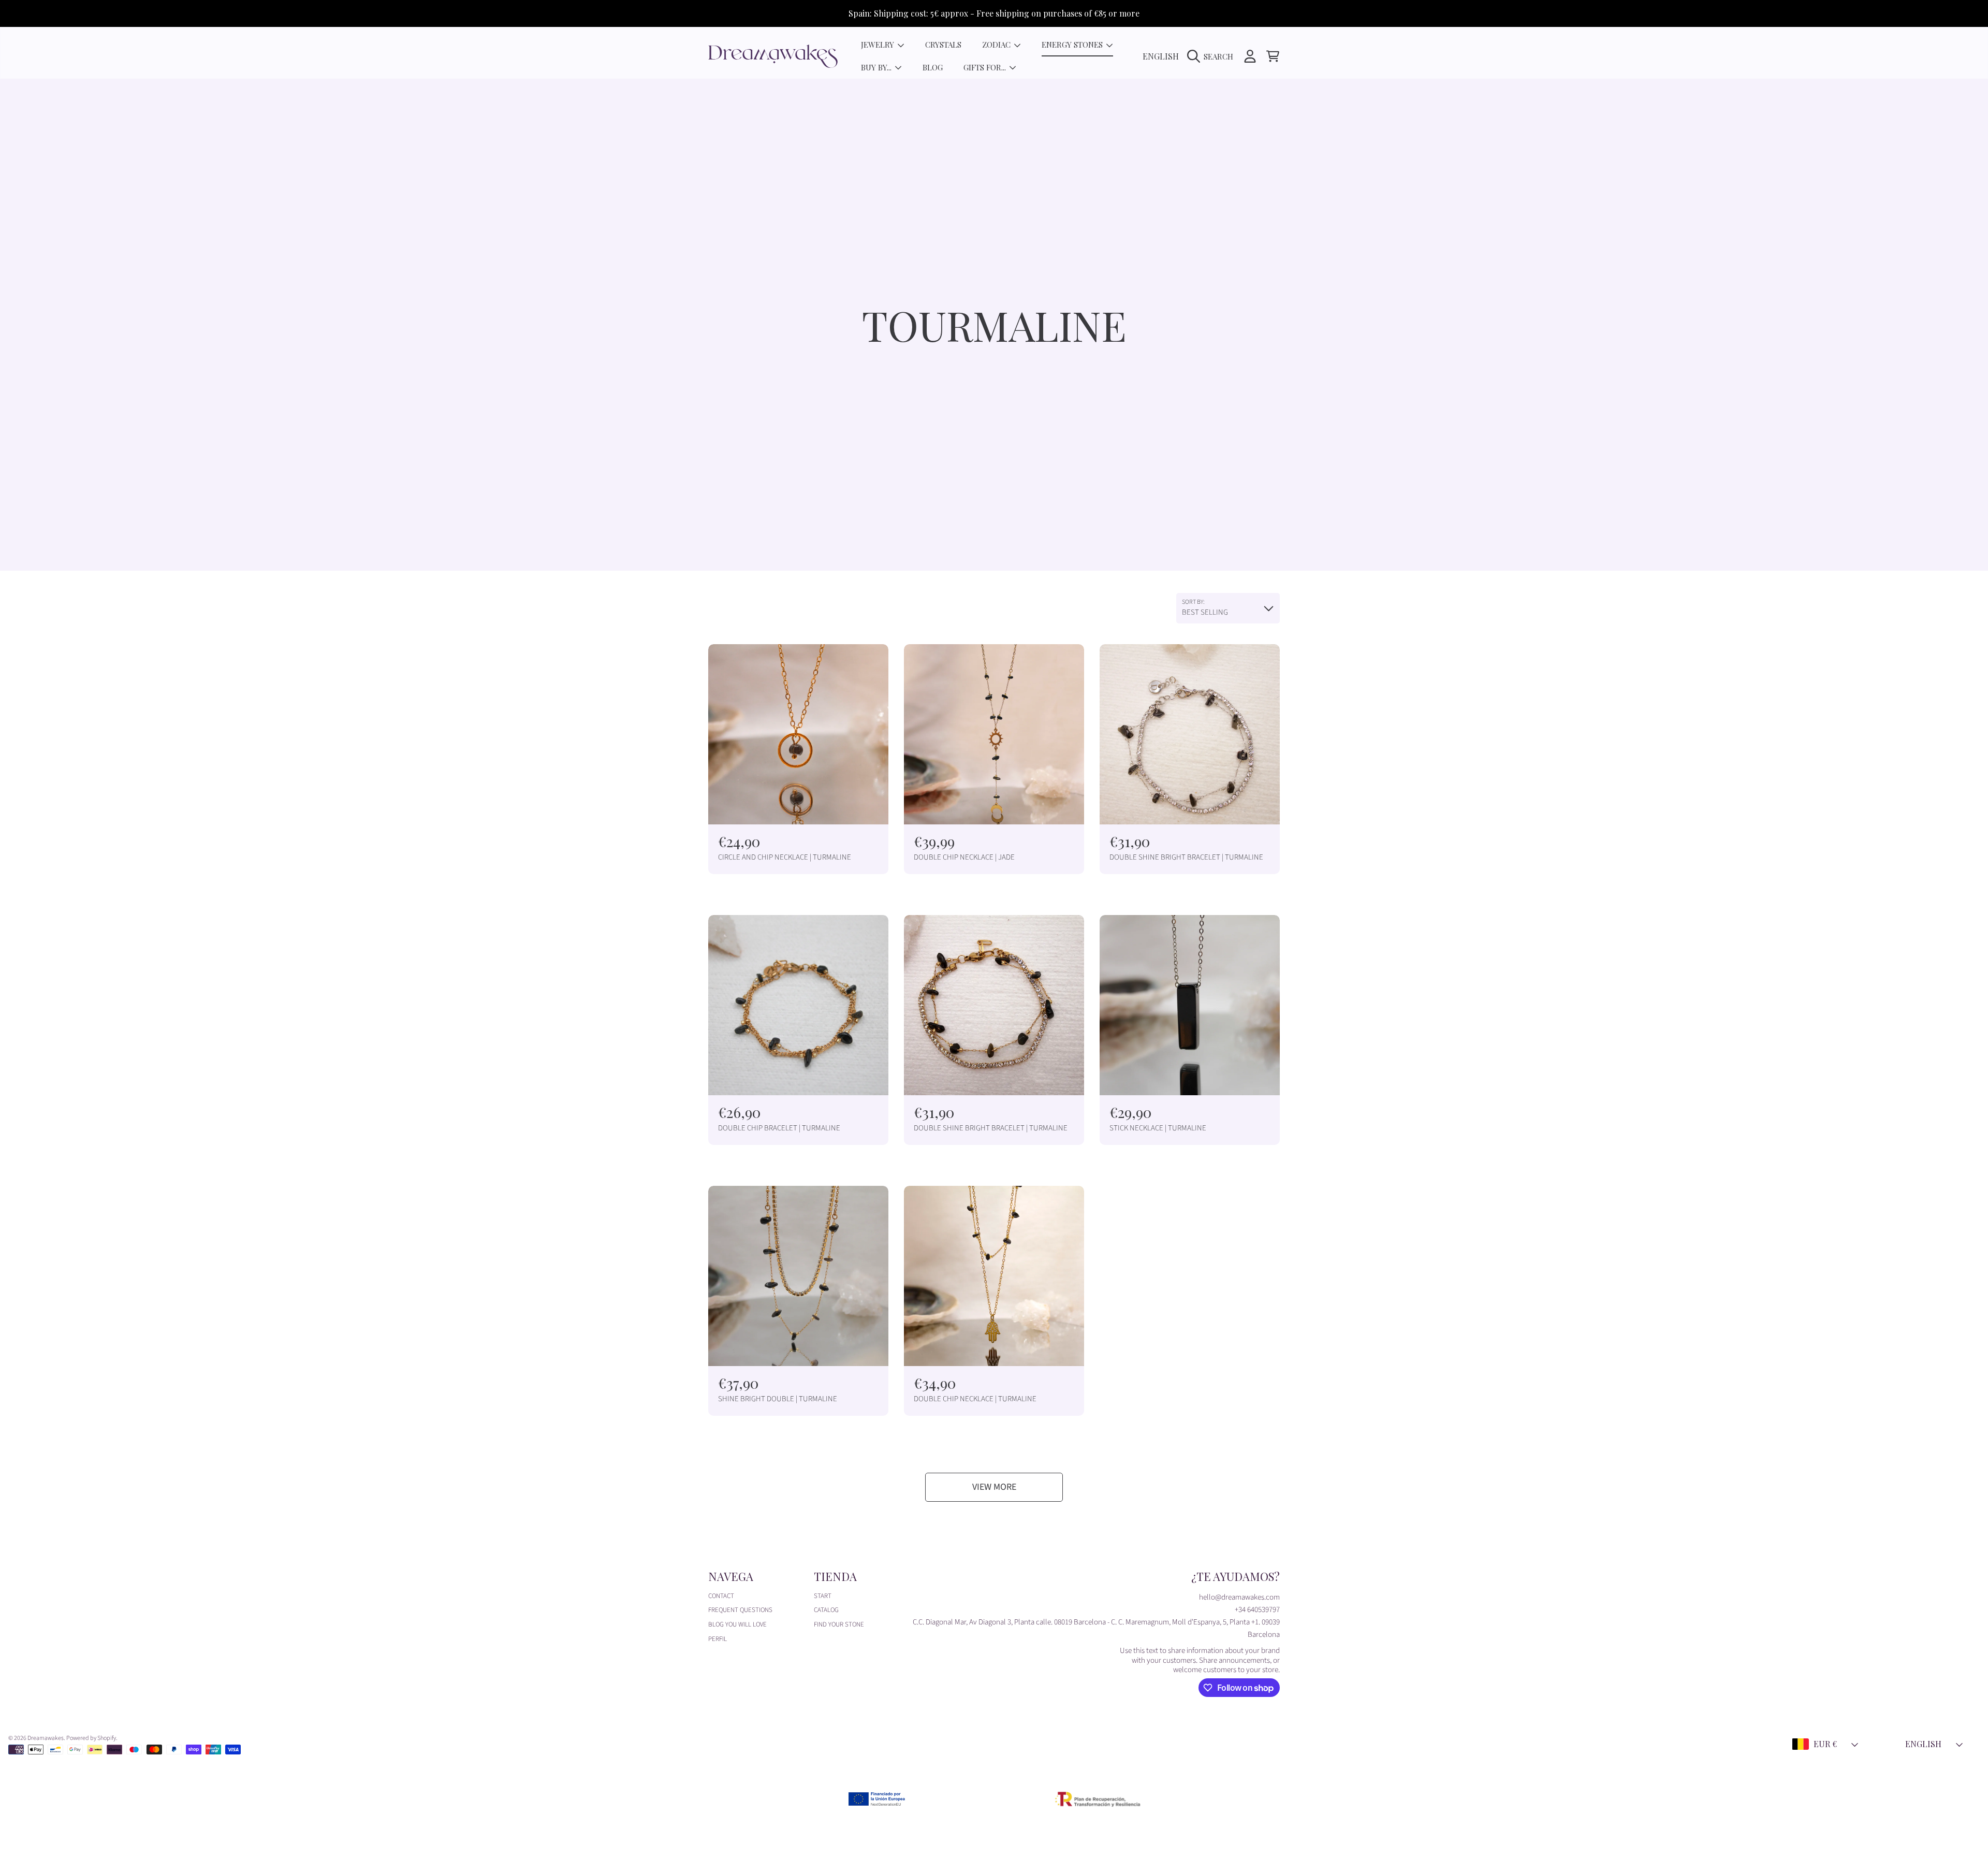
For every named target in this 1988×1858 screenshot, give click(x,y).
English (1161, 56)
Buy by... (877, 67)
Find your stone (839, 1624)
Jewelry (879, 45)
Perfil (718, 1639)
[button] (1213, 56)
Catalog (826, 1610)
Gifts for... (986, 67)
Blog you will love (737, 1624)
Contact (721, 1596)
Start (823, 1596)
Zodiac (997, 45)
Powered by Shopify (91, 1738)
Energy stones (1073, 45)
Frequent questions (740, 1610)
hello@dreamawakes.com (1239, 1597)
